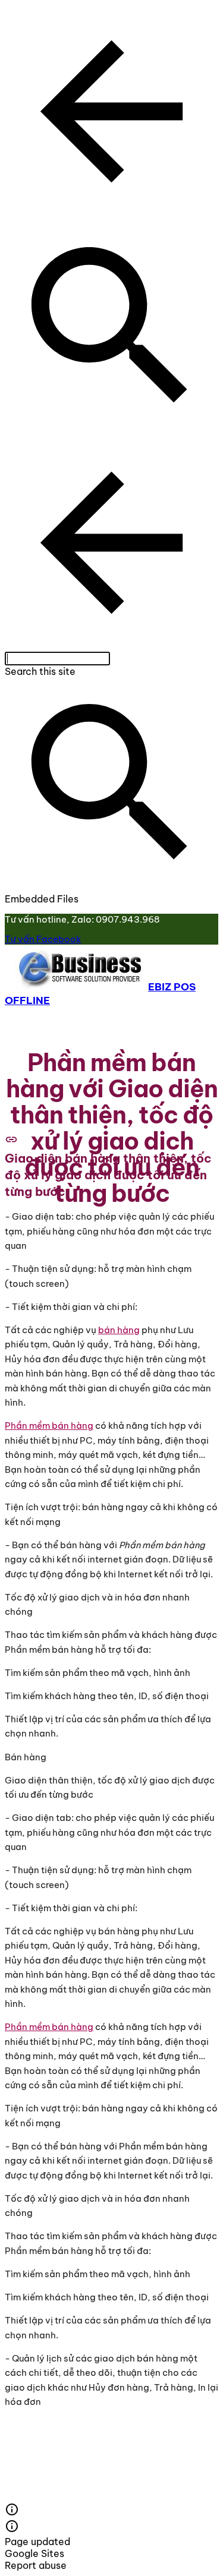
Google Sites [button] (34, 2553)
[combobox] (57, 659)
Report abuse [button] (36, 2565)
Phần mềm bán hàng (49, 1426)
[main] (111, 1128)
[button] (111, 113)
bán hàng (119, 1330)
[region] (111, 929)
